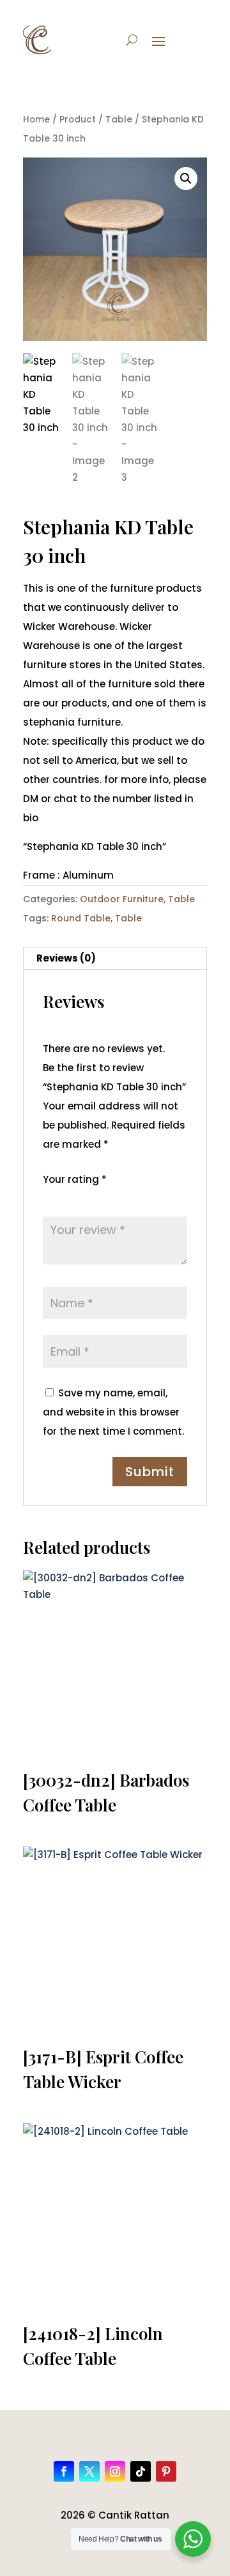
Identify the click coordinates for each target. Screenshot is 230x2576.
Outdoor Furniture (122, 899)
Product (78, 120)
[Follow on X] (89, 2471)
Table (119, 120)
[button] (186, 179)
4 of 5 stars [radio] (104, 1197)
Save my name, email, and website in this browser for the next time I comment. (113, 1412)
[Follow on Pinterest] (166, 2471)
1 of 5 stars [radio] (50, 1197)
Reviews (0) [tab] (66, 958)
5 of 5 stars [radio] (122, 1197)
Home (36, 120)
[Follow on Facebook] (64, 2471)
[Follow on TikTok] (141, 2471)
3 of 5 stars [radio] (86, 1197)
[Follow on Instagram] (115, 2471)
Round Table (81, 918)
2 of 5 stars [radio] (68, 1197)
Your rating (75, 1179)
